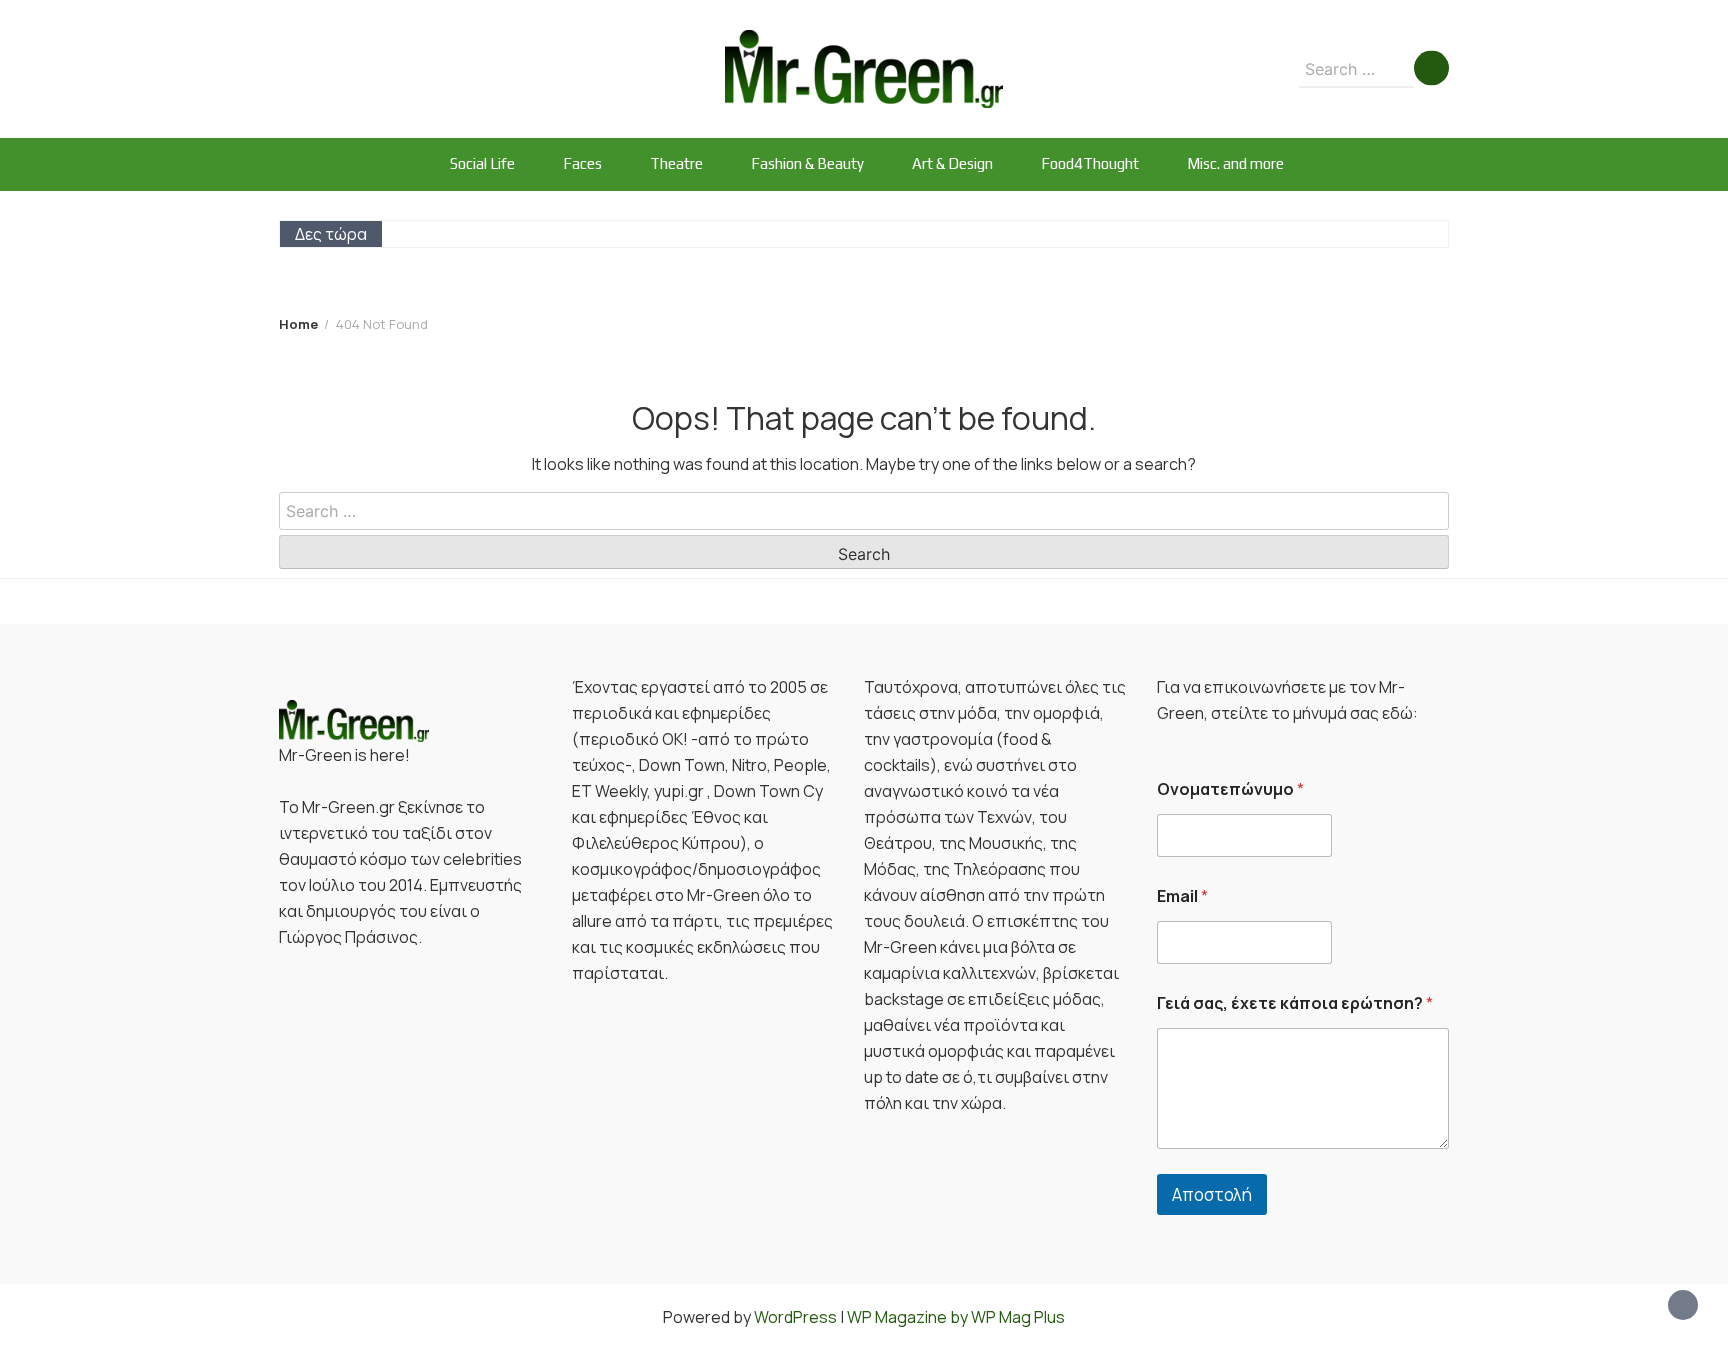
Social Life (482, 163)
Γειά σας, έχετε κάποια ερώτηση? (1295, 1003)
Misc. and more (1235, 163)
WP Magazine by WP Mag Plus (956, 1317)
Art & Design (952, 163)
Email (1182, 896)
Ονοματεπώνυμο (1230, 789)
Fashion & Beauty (807, 163)
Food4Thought (1090, 163)
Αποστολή (1212, 1194)
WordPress (795, 1317)
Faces (582, 163)
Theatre (676, 163)
